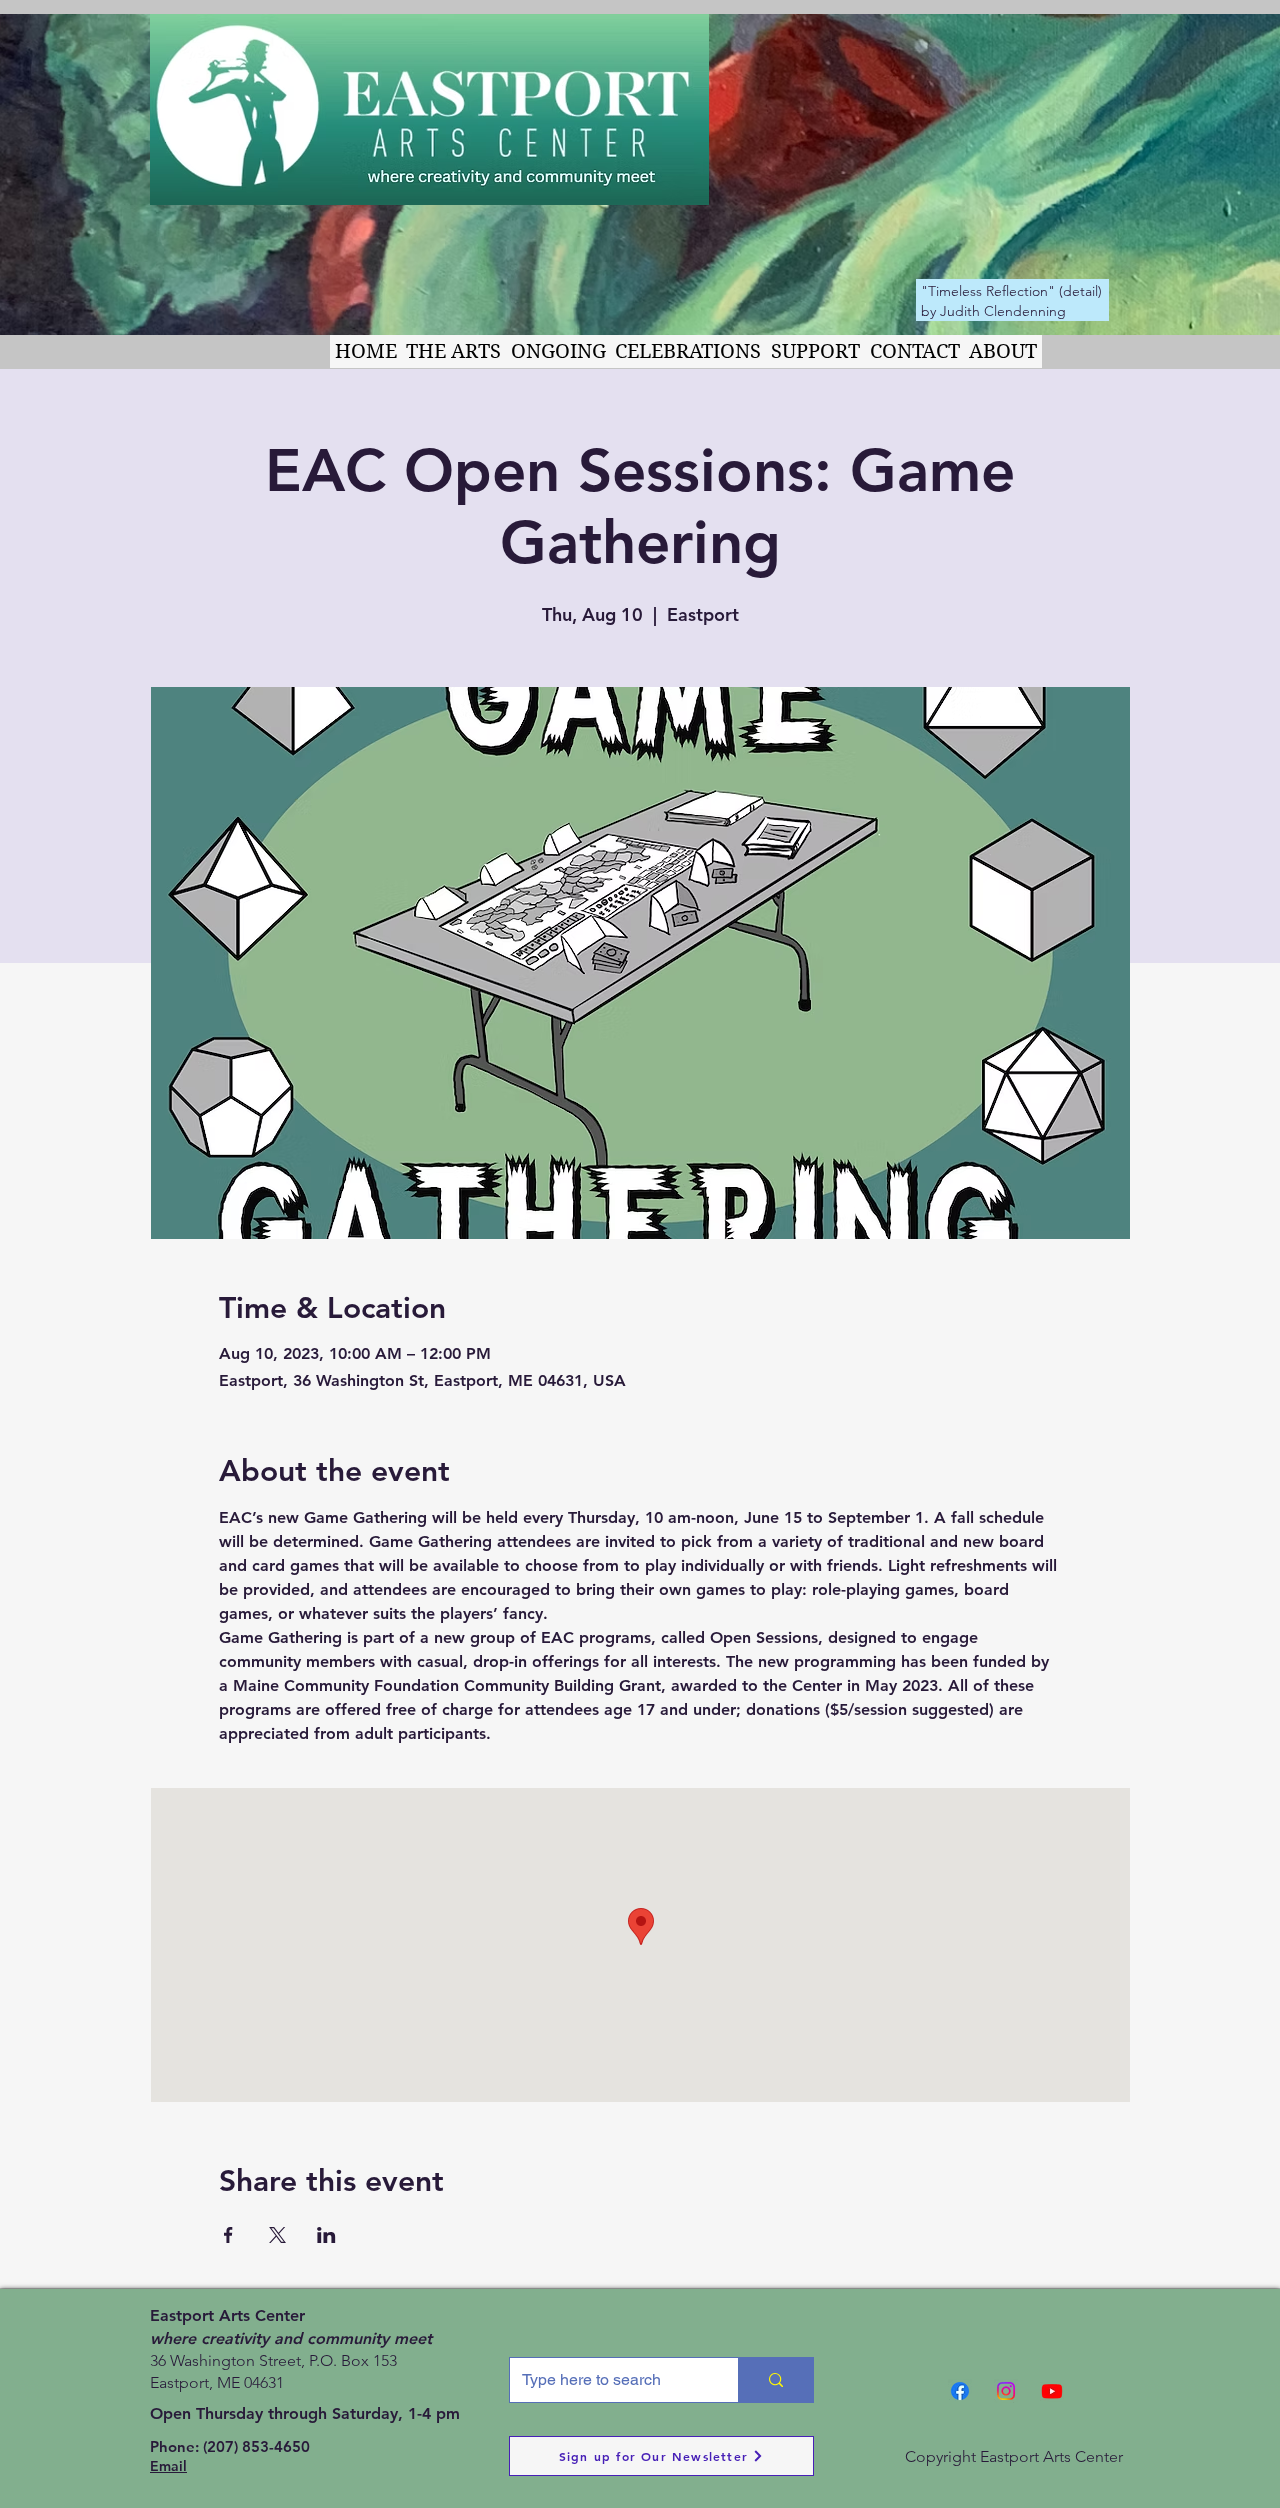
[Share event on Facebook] (228, 2235)
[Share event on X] (277, 2235)
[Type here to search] (775, 2380)
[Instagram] (1006, 2391)
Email (168, 2466)
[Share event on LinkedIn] (326, 2235)
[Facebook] (960, 2391)
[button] (454, 351)
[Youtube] (1052, 2391)
